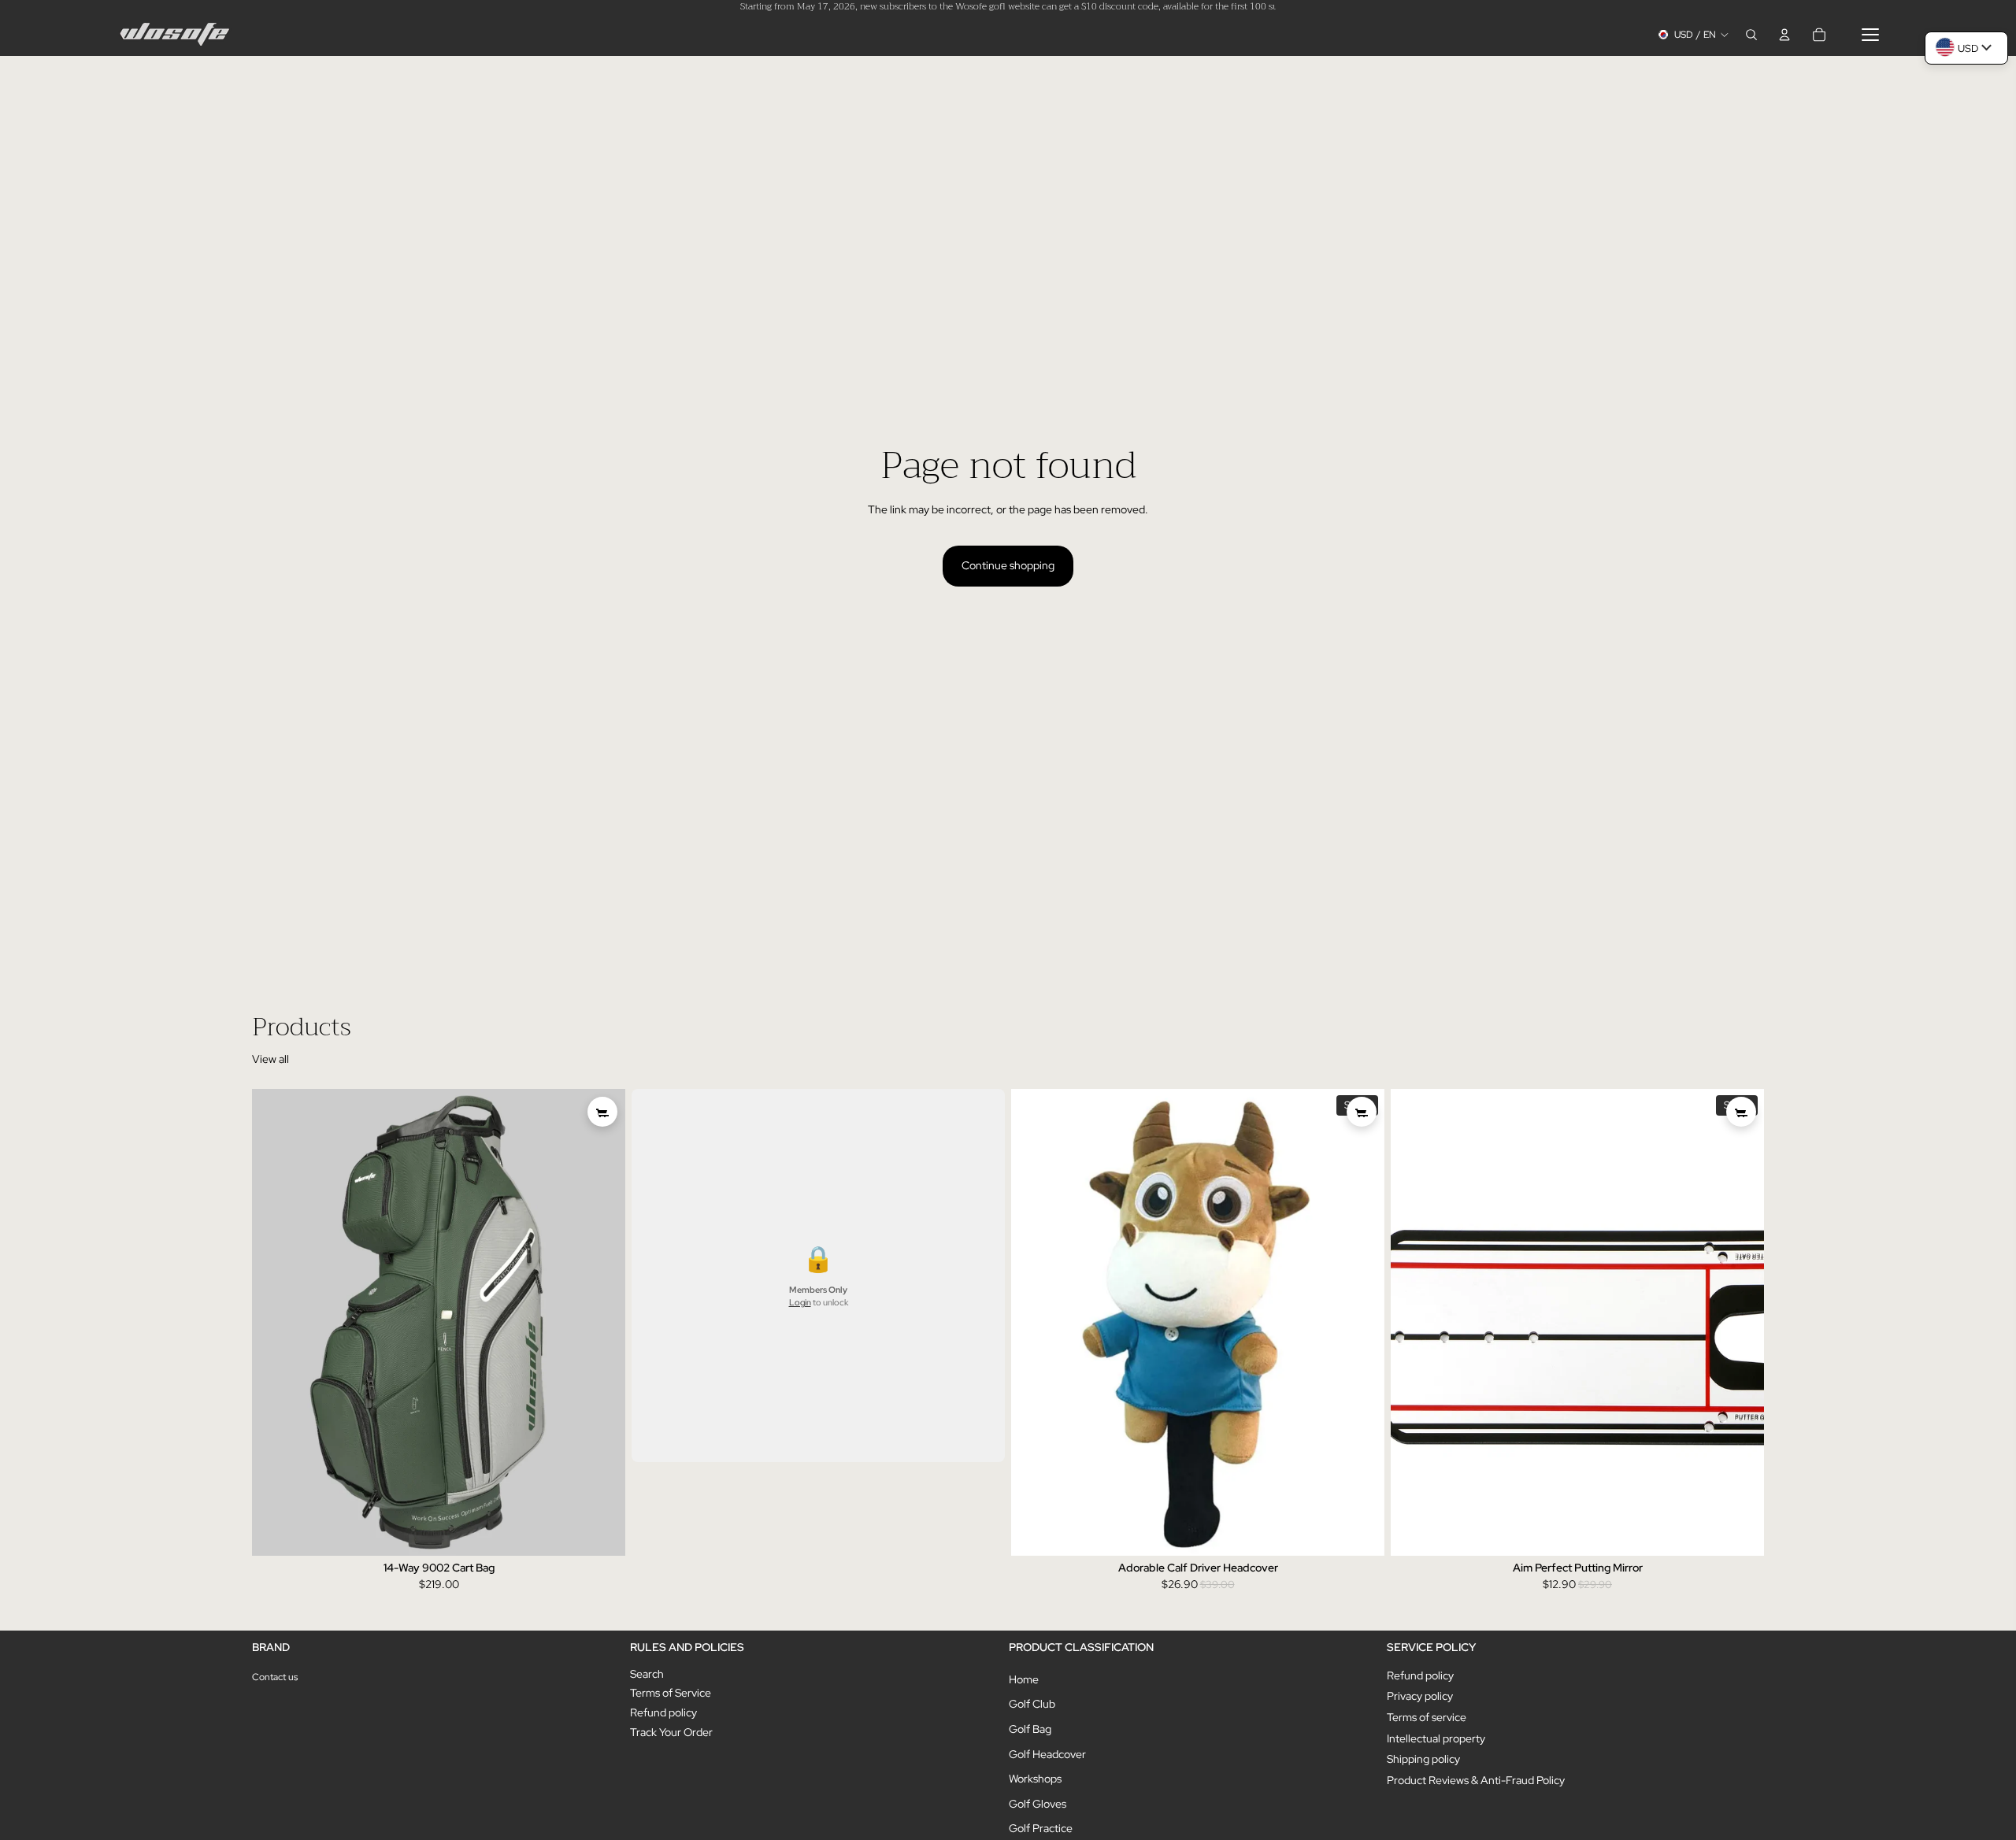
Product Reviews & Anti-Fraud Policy (1476, 1780)
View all (271, 1059)
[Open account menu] (1784, 35)
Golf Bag (1030, 1729)
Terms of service (1427, 1717)
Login (800, 1303)
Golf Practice (1041, 1828)
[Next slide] (602, 1323)
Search (647, 1674)
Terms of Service (671, 1693)
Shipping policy (1423, 1759)
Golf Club (1032, 1704)
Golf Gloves (1038, 1804)
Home (1024, 1679)
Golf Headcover (1047, 1754)
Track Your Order (671, 1732)
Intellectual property (1436, 1738)
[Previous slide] (276, 1323)
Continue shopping (1008, 565)
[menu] (1870, 35)
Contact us (275, 1677)
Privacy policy (1420, 1696)
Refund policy (663, 1712)
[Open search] (1751, 35)
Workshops (1035, 1779)
